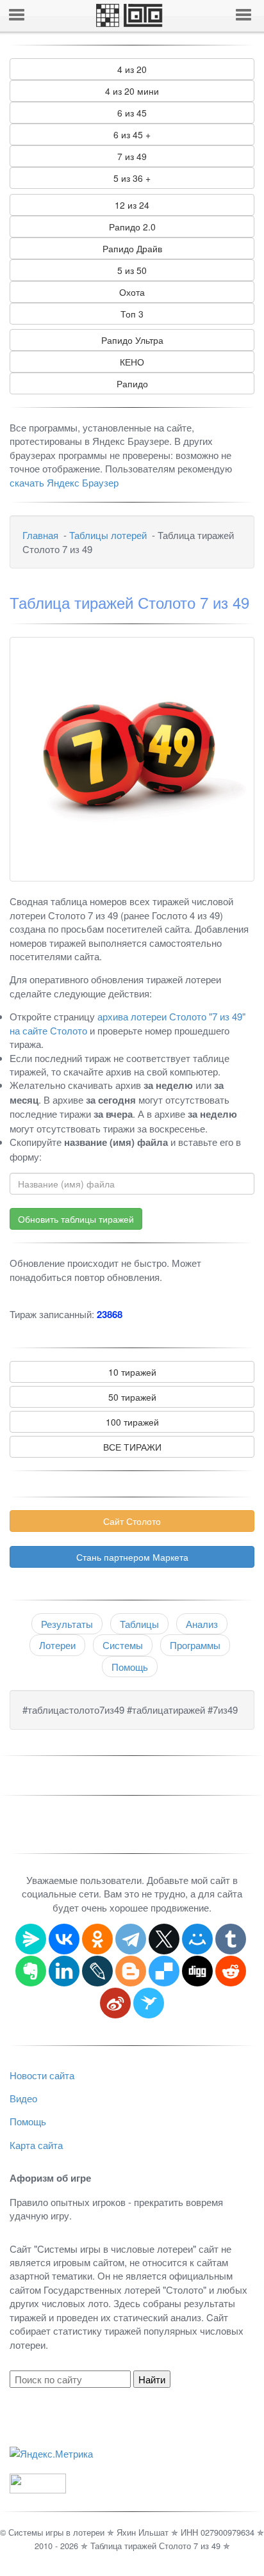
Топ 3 (132, 314)
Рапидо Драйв (132, 248)
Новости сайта (42, 2075)
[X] (164, 1939)
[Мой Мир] (197, 1939)
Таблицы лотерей (108, 535)
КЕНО (132, 362)
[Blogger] (131, 1971)
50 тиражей (132, 1397)
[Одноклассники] (97, 1939)
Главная (40, 535)
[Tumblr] (231, 1939)
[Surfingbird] (149, 2003)
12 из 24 (132, 205)
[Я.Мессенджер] (31, 1939)
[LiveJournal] (97, 1971)
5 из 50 (132, 270)
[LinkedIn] (64, 1971)
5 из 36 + (132, 178)
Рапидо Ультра (132, 340)
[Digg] (197, 1971)
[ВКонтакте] (64, 1939)
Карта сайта (36, 2145)
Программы (195, 1645)
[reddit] (231, 1971)
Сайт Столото (132, 1521)
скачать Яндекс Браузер (64, 482)
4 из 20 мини (132, 91)
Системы (123, 1645)
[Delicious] (164, 1971)
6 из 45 (132, 113)
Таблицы (139, 1624)
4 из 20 (132, 69)
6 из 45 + (132, 134)
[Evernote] (31, 1971)
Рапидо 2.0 (132, 227)
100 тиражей (132, 1422)
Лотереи (57, 1645)
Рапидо (132, 383)
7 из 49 (132, 156)
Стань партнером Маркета (132, 1557)
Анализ (202, 1624)
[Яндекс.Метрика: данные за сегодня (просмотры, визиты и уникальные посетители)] (51, 2453)
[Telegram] (131, 1939)
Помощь (130, 1667)
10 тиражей (132, 1372)
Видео (23, 2098)
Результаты (67, 1624)
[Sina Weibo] (115, 2003)
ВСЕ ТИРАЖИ (132, 1447)
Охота (132, 292)
